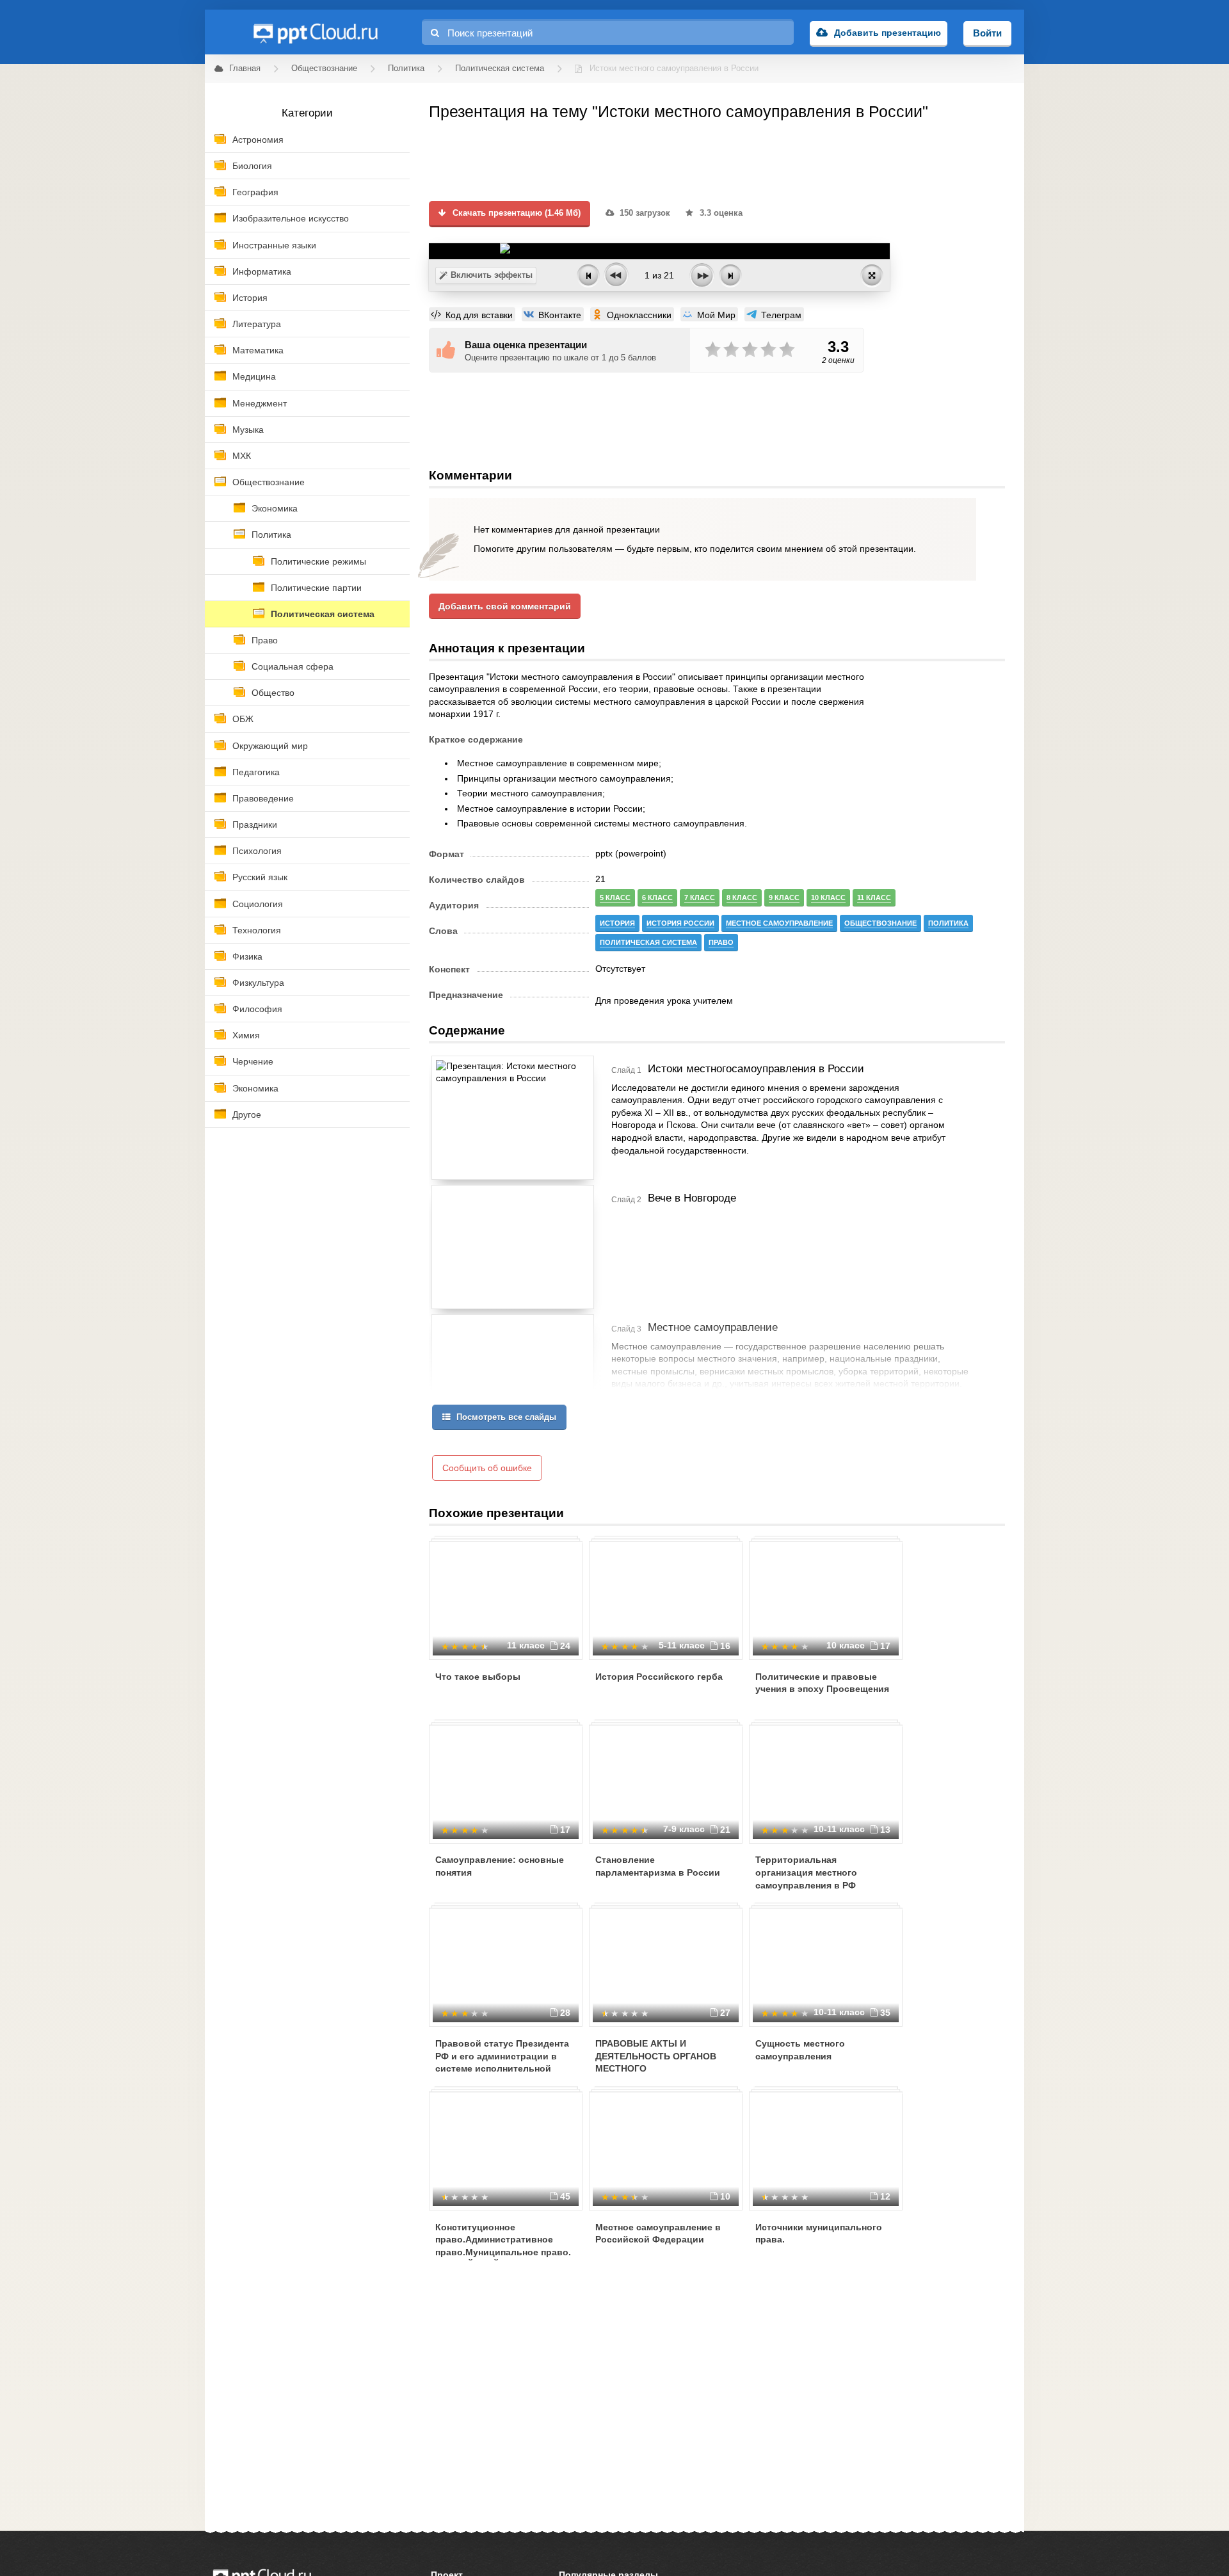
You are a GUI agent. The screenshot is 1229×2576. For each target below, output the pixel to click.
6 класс (657, 898)
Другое (247, 1115)
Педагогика (256, 772)
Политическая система (323, 614)
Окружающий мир (270, 746)
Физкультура (258, 983)
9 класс (784, 898)
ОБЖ (243, 719)
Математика (258, 350)
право (721, 942)
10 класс (828, 898)
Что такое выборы (478, 1677)
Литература (257, 324)
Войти (987, 33)
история (617, 923)
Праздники (255, 825)
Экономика (275, 508)
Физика (247, 956)
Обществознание (269, 482)
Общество (273, 693)
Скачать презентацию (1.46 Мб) (515, 213)
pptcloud (315, 32)
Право (265, 640)
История (250, 298)
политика (948, 923)
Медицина (254, 376)
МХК (242, 456)
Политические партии (316, 588)
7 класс (700, 898)
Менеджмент (260, 403)
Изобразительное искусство (291, 218)
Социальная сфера (293, 666)
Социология (258, 904)
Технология (257, 930)
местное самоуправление (779, 923)
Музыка (248, 430)
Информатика (262, 271)
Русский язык (260, 877)
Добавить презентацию (888, 33)
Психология (257, 851)
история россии (680, 923)
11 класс (874, 898)
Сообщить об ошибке (487, 1468)
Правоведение (263, 798)
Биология (252, 166)
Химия (246, 1035)
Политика (271, 535)
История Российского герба (659, 1677)
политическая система (648, 942)
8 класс (742, 898)
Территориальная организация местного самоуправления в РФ (806, 1872)
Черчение (253, 1061)
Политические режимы (318, 561)
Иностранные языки (274, 245)
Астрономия (258, 140)
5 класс (615, 898)
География (255, 192)
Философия (257, 1009)
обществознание (880, 923)
